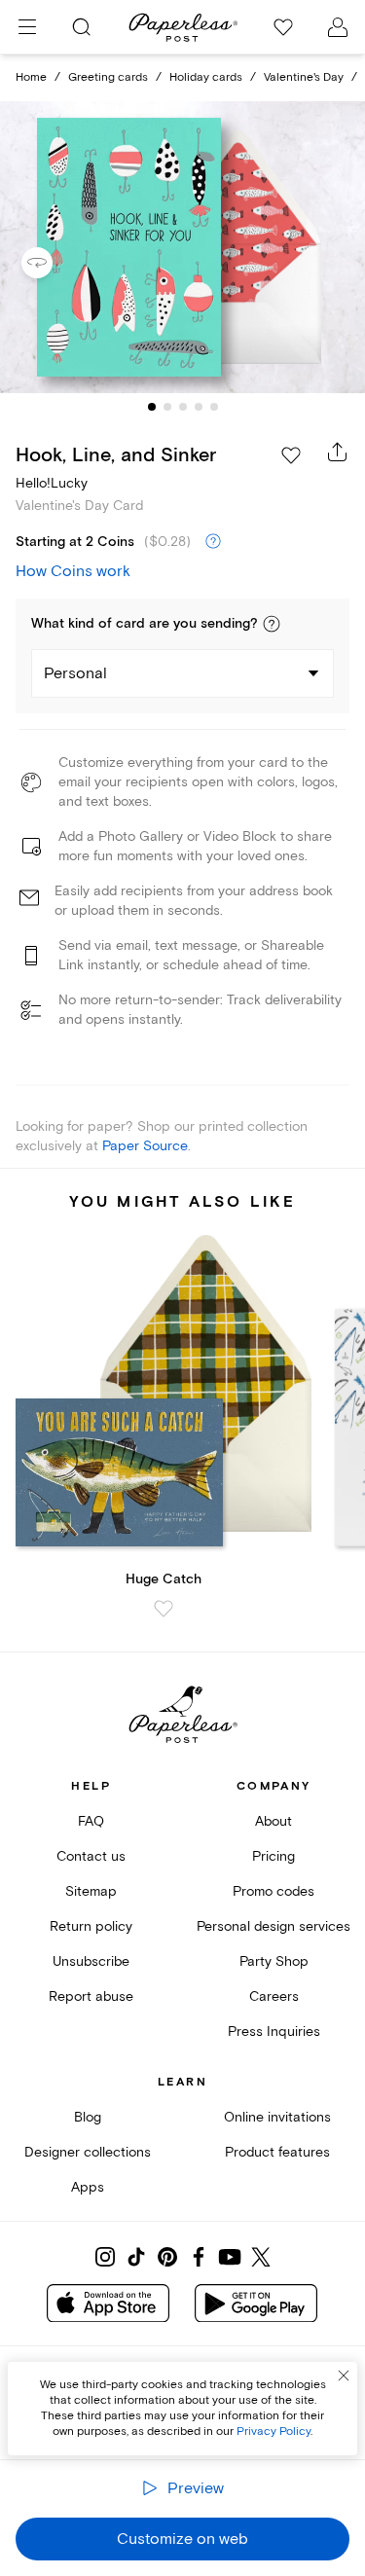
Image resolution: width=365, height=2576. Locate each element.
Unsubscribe (91, 1961)
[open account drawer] (338, 27)
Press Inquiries (274, 2032)
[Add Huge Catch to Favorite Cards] (164, 1609)
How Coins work (73, 571)
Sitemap (91, 1891)
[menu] (27, 27)
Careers (274, 1996)
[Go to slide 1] (152, 407)
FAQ (91, 1821)
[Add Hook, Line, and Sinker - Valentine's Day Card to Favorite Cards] (291, 455)
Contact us (91, 1856)
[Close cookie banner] (344, 2376)
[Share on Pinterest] (167, 2257)
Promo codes (274, 1891)
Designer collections (88, 2152)
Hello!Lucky (52, 483)
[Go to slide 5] (214, 407)
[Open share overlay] (338, 452)
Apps (88, 2187)
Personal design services (274, 1926)
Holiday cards (206, 77)
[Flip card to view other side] (53, 263)
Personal (75, 673)
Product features (277, 2152)
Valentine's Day (304, 77)
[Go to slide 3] (183, 407)
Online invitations (277, 2117)
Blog (88, 2117)
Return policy (91, 1926)
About (274, 1821)
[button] (272, 624)
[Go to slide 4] (199, 407)
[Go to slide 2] (167, 407)
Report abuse (91, 1996)
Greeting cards (108, 77)
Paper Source (145, 1146)
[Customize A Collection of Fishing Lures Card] (183, 247)
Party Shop (274, 1961)
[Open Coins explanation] (213, 542)
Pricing (274, 1856)
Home (31, 77)
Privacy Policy (274, 2431)
